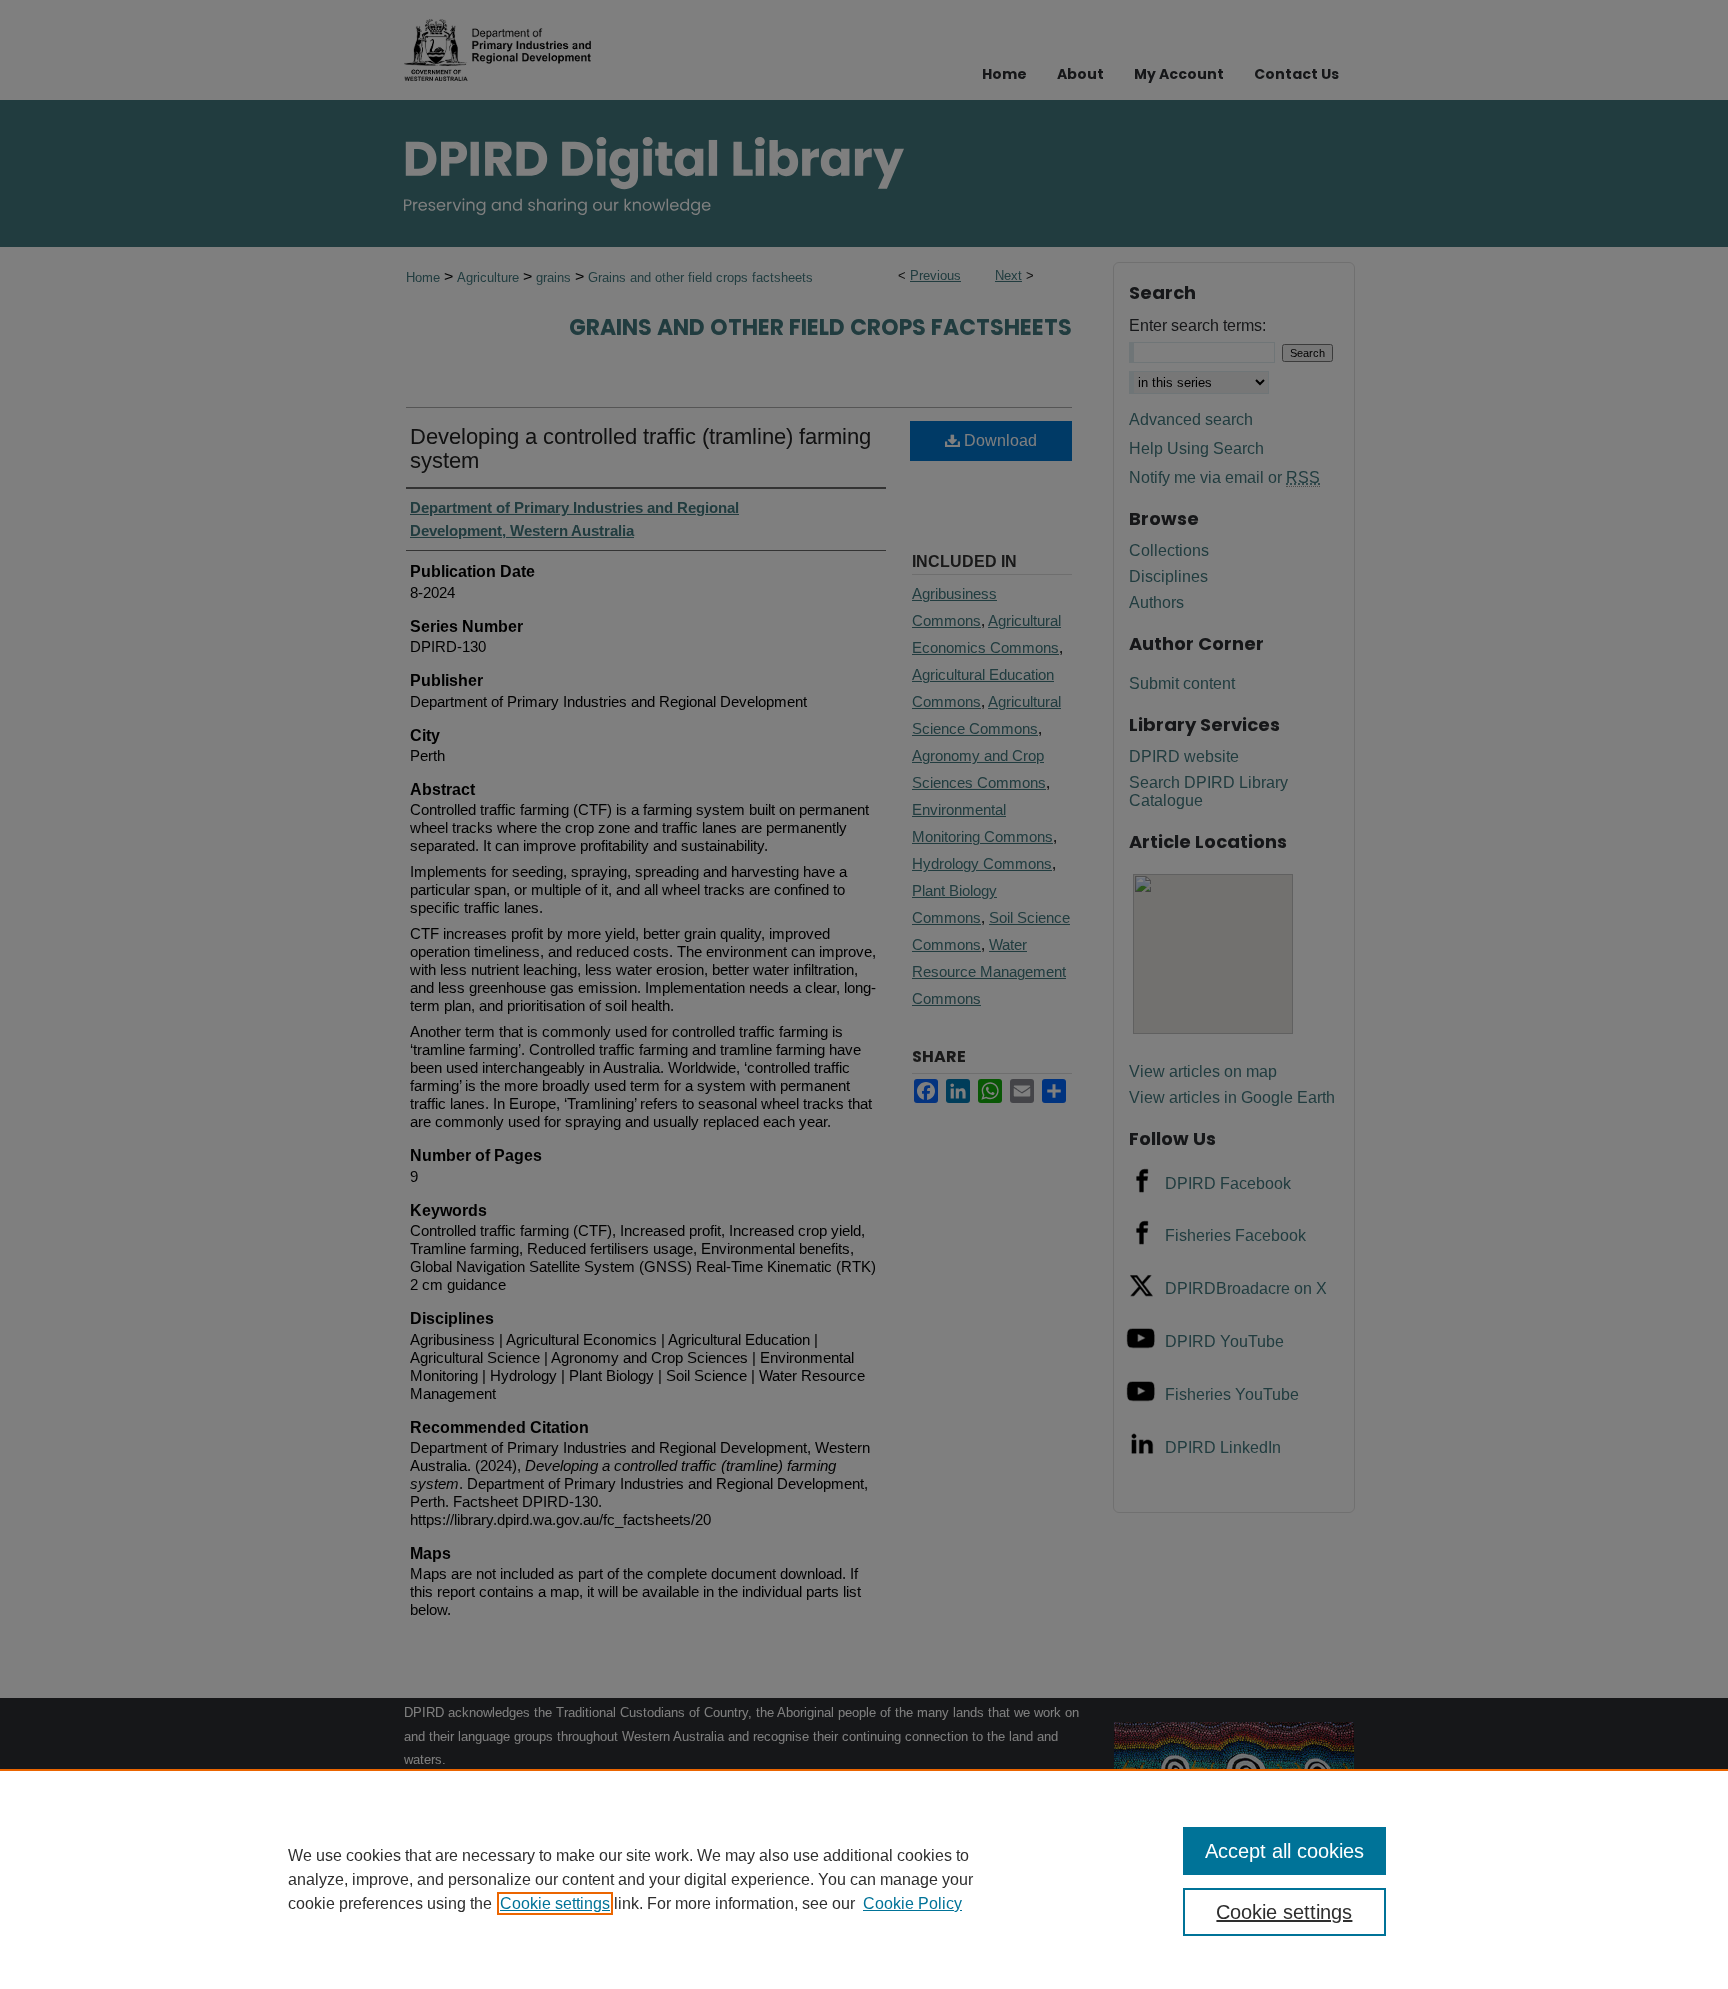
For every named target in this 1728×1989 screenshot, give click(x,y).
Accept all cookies (1284, 1851)
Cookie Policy (912, 1903)
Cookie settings (555, 1903)
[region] (864, 1879)
